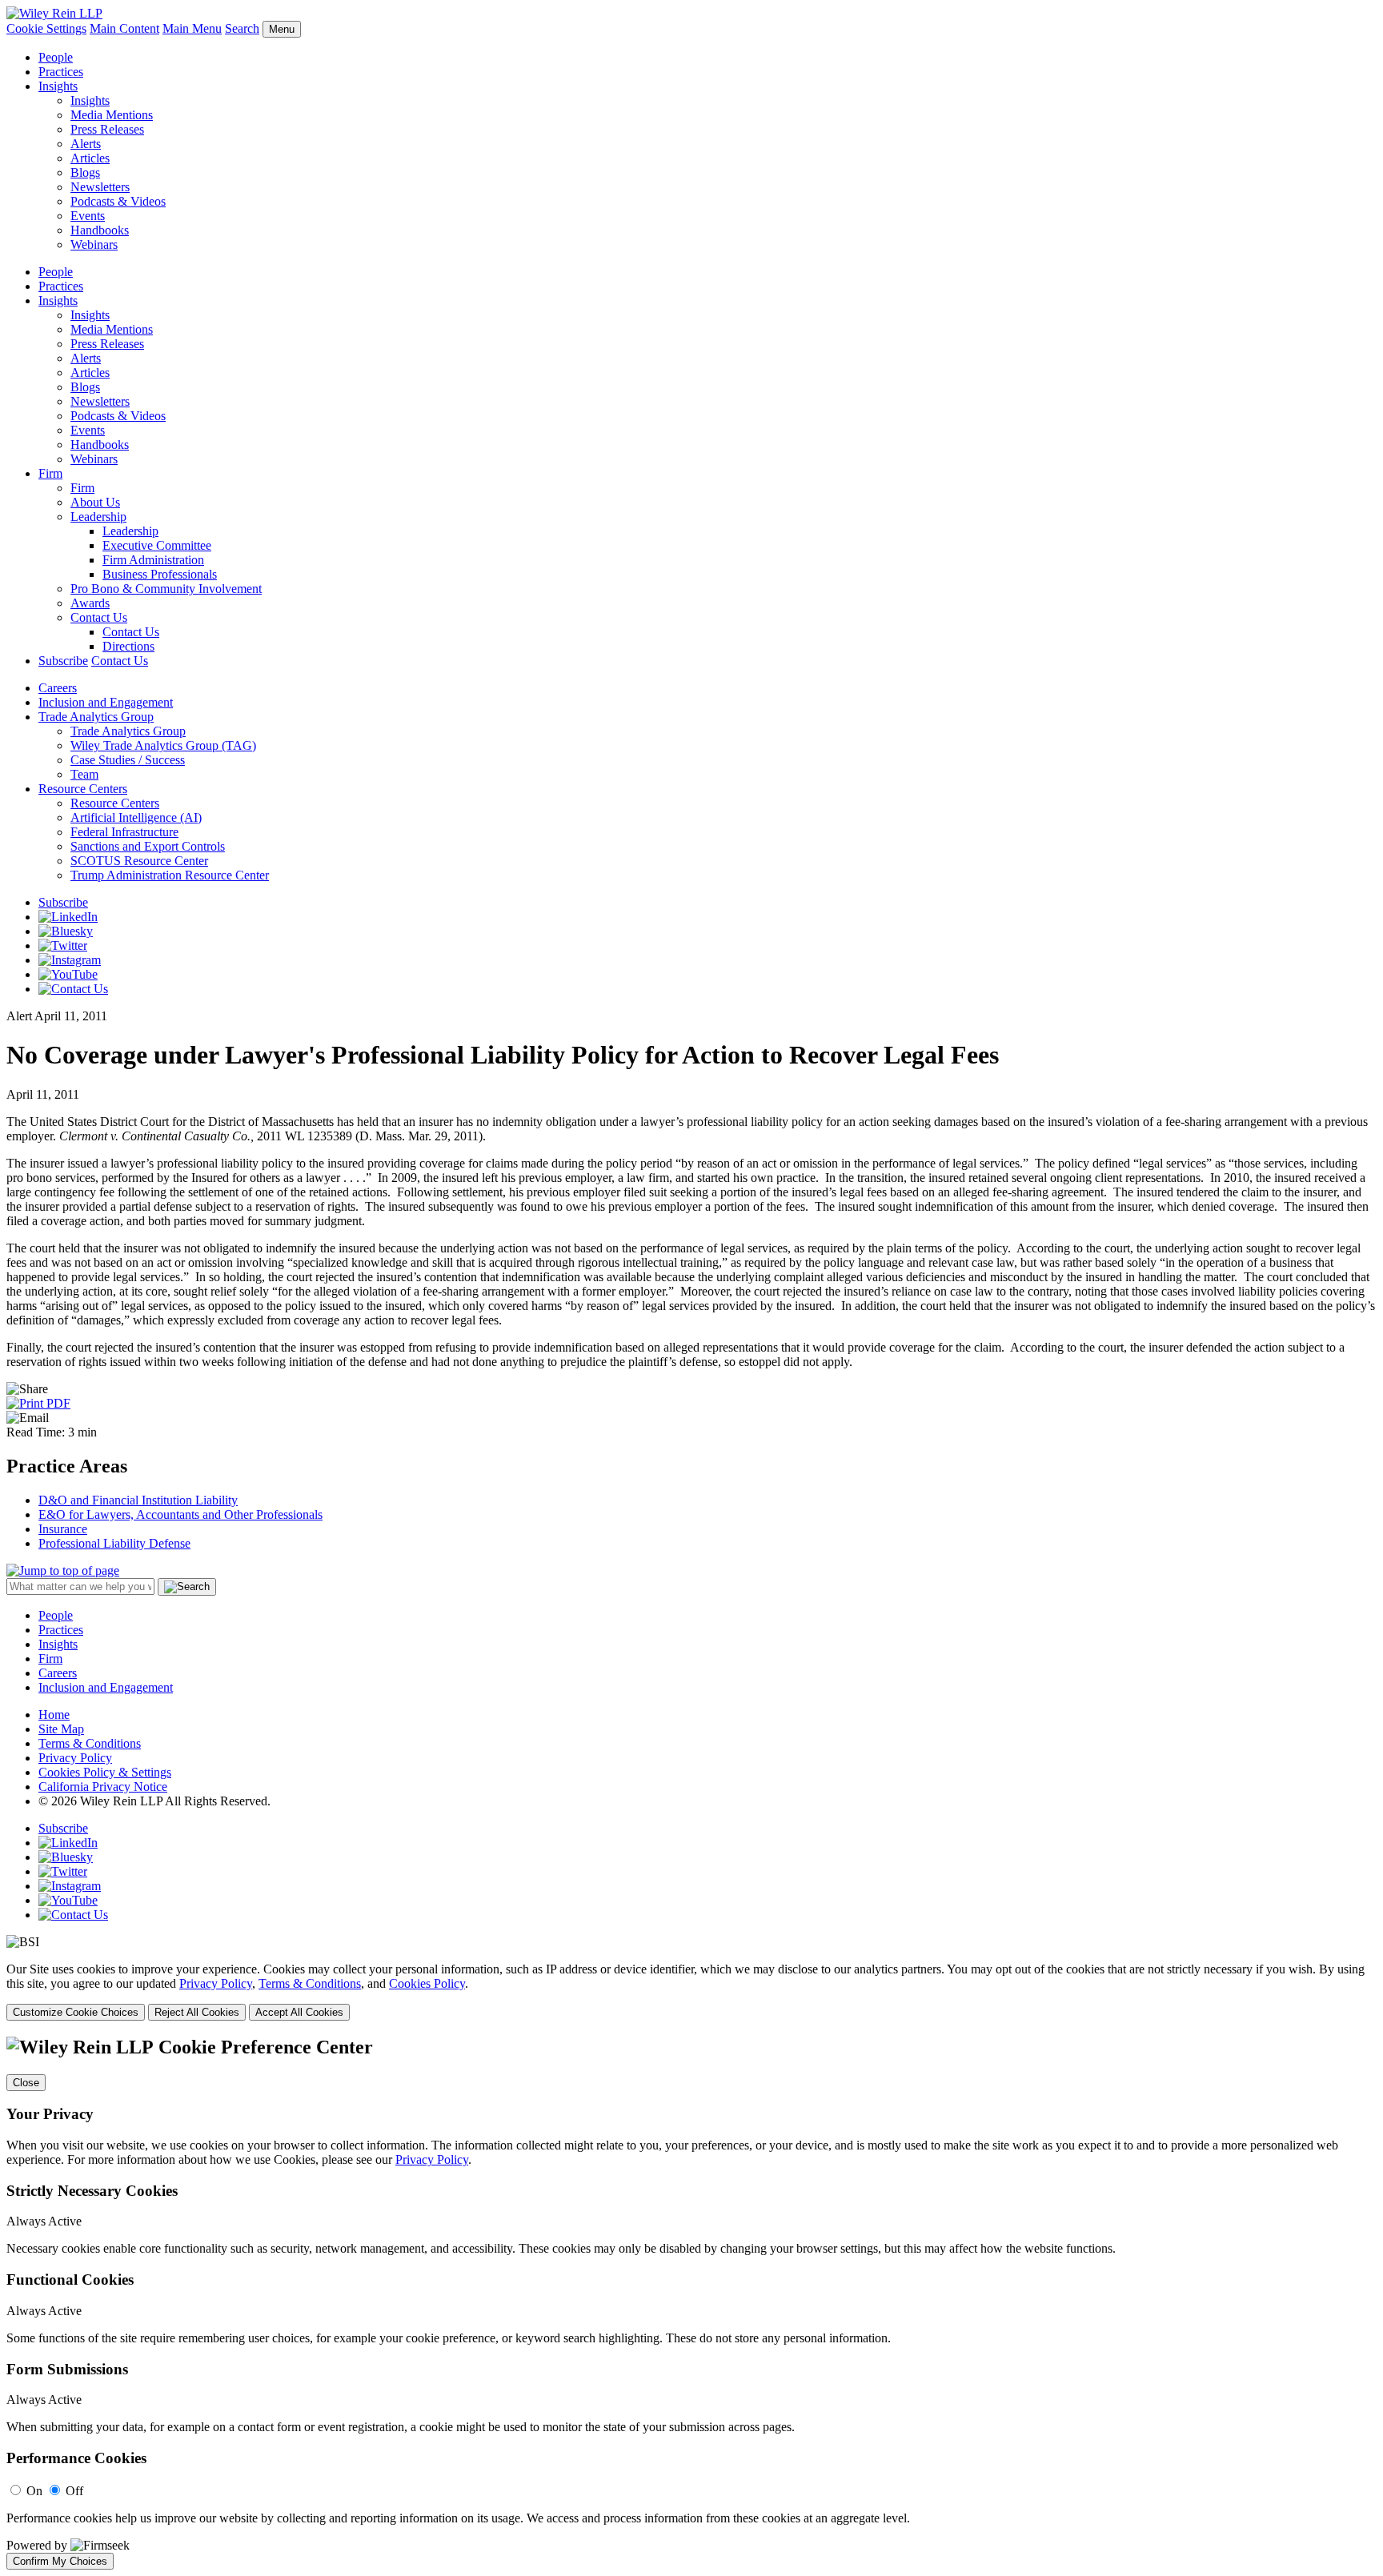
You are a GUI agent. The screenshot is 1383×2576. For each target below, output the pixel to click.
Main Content (124, 28)
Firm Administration (153, 560)
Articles (90, 158)
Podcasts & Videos (118, 201)
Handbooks (100, 230)
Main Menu (192, 28)
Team (84, 774)
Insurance (63, 1529)
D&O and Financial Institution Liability (138, 1500)
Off (74, 2491)
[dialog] (691, 1991)
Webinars (94, 244)
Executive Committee (157, 545)
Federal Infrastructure (124, 832)
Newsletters (100, 187)
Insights (58, 86)
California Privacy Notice (103, 1787)
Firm (50, 473)
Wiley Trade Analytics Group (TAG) (163, 745)
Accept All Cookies (299, 2012)
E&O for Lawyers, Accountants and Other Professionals (180, 1514)
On (34, 2491)
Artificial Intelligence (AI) (136, 817)
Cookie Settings (46, 28)
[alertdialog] (691, 2303)
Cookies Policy (427, 1983)
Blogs (85, 172)
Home (54, 1715)
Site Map (61, 1729)
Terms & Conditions (90, 1743)
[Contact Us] (73, 989)
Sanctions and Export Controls (148, 846)
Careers (58, 688)
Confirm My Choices (60, 2561)
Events (88, 216)
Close (26, 2083)
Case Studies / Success (128, 760)
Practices (61, 72)
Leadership (98, 517)
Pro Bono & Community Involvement (166, 589)
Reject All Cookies (197, 2012)
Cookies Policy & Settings (105, 1772)
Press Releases (107, 129)
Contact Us (99, 617)
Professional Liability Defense (114, 1543)
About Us (95, 502)
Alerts (86, 144)
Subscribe (63, 661)
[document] (691, 2303)
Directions (128, 646)
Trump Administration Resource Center (170, 875)
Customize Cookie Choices (76, 2012)
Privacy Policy (75, 1758)
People (56, 57)
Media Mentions (112, 115)
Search (242, 28)
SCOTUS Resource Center (139, 861)
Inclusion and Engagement (106, 702)
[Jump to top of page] (63, 1570)
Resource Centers (83, 789)
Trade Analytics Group (96, 717)
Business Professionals (160, 574)
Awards (90, 603)
